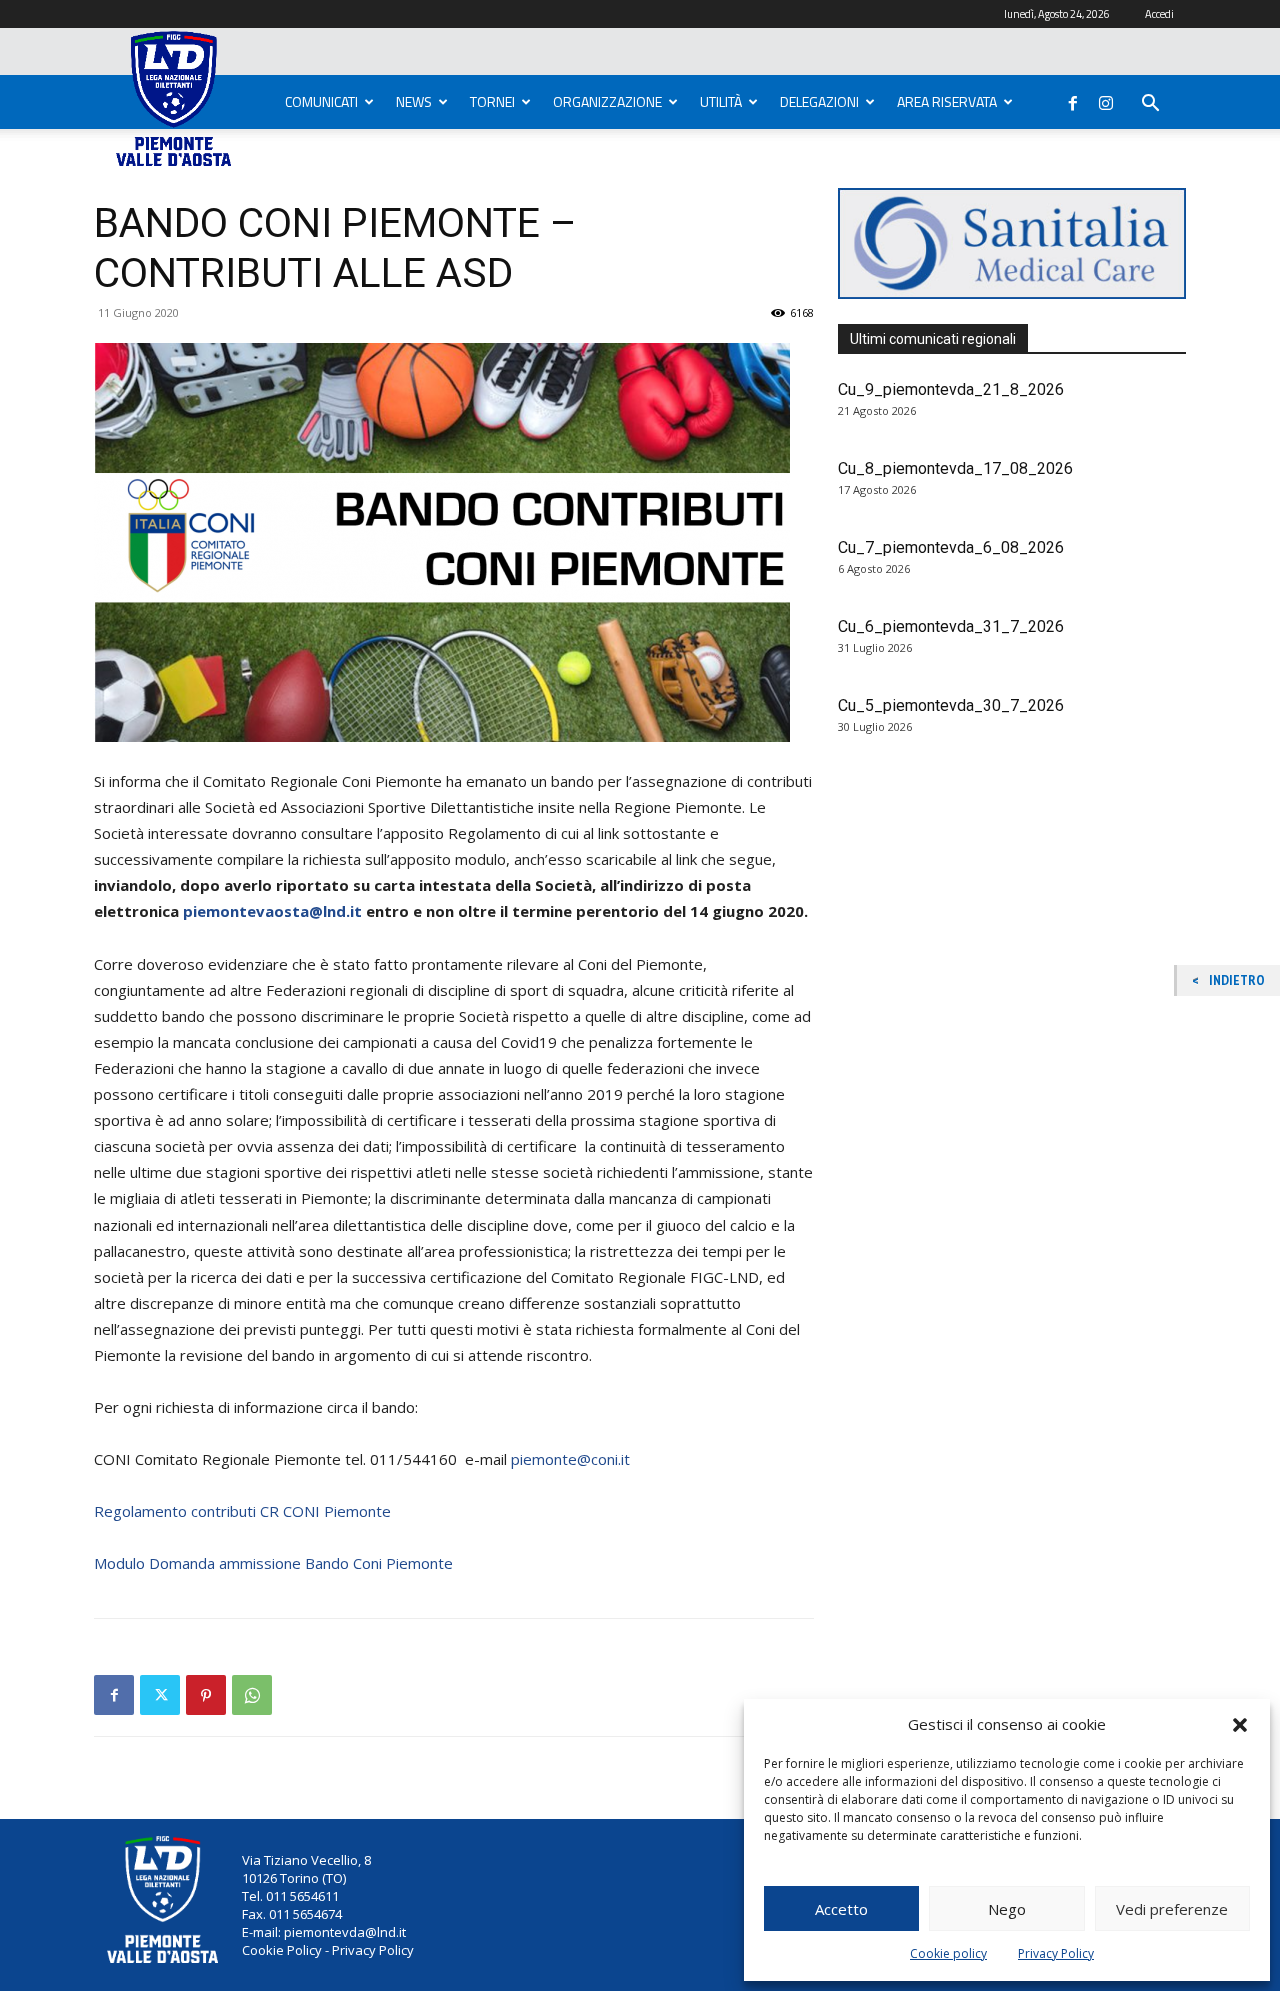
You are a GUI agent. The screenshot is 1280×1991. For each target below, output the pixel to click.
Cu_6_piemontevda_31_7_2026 (951, 626)
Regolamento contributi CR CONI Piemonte (242, 1511)
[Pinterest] (206, 1695)
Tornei (492, 101)
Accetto (841, 1909)
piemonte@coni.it (570, 1459)
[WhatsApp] (252, 1695)
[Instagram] (1106, 99)
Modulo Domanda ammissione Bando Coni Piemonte (273, 1563)
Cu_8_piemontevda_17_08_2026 (955, 468)
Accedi (1159, 14)
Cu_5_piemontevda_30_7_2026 (951, 705)
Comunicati (321, 101)
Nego (1007, 1909)
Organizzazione (607, 101)
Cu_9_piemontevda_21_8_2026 (951, 389)
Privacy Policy (1056, 1953)
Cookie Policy (282, 1950)
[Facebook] (1073, 99)
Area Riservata (947, 101)
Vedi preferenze (1172, 1909)
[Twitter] (160, 1695)
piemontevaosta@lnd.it (272, 911)
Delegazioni (819, 101)
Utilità (721, 101)
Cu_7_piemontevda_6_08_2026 (951, 547)
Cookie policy (948, 1953)
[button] (1240, 1725)
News (414, 101)
